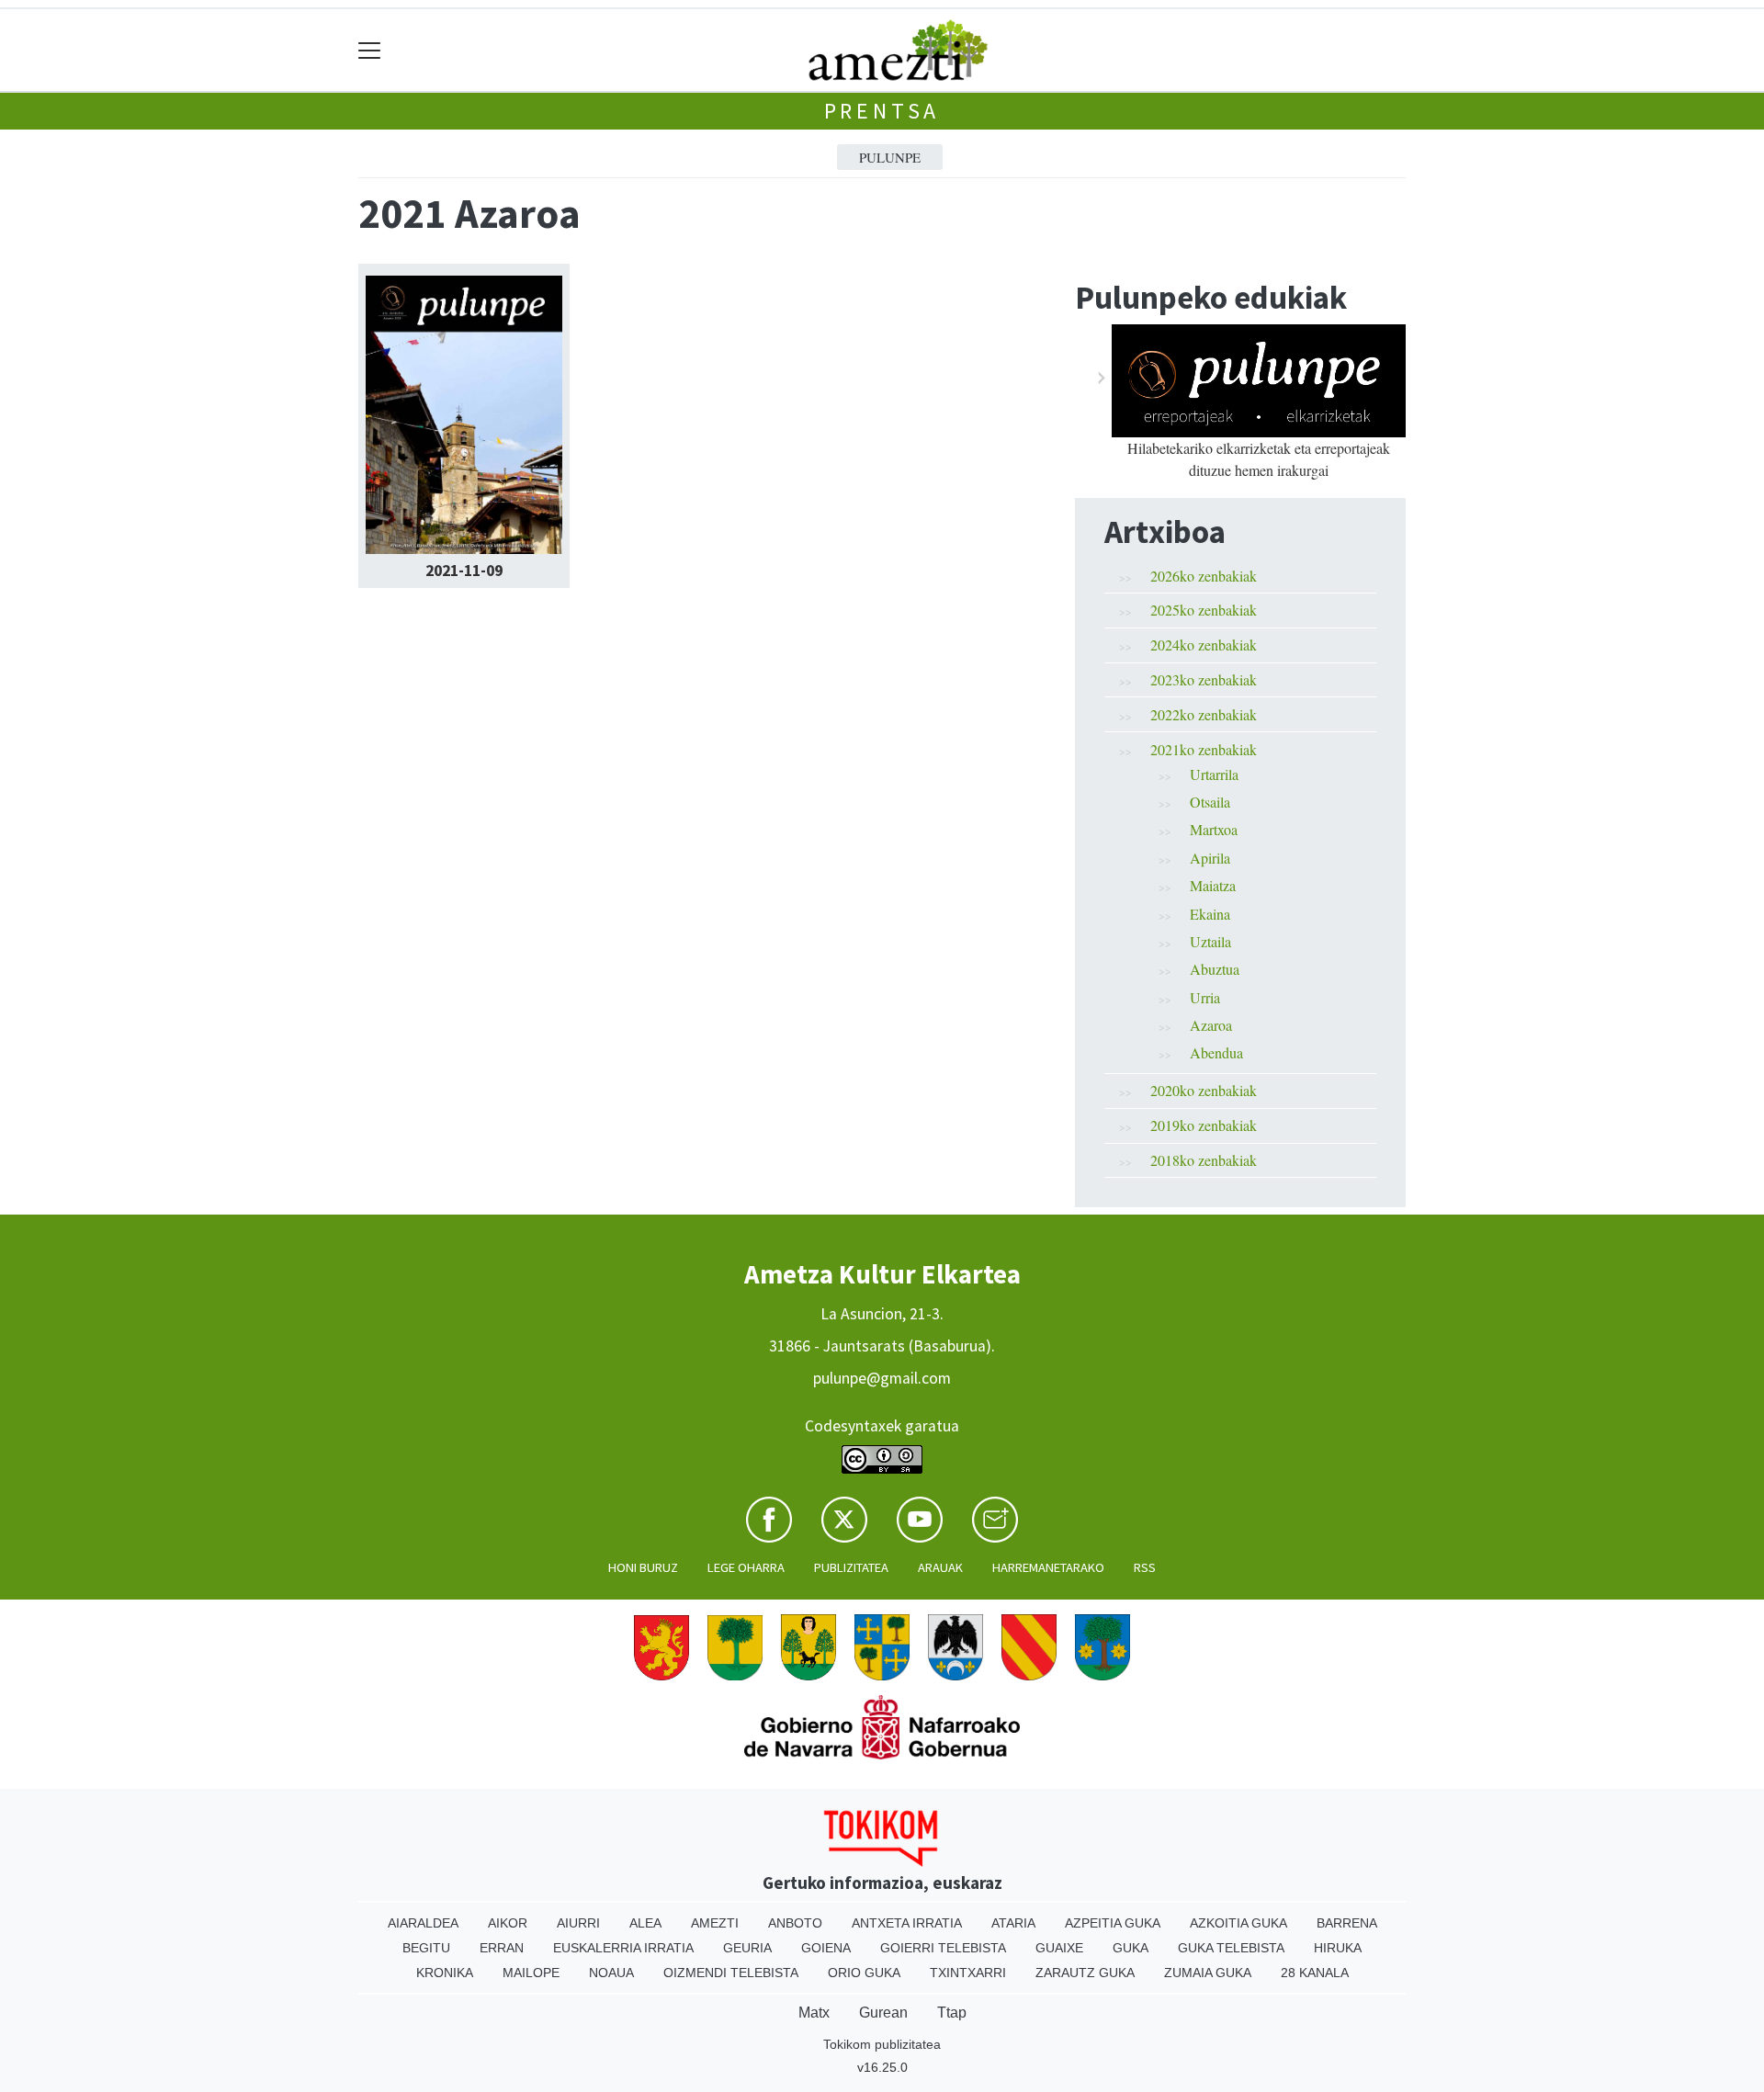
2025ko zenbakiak (1204, 610)
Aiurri (578, 1923)
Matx (814, 2013)
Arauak (940, 1567)
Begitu (426, 1948)
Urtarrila (1214, 774)
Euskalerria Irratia (623, 1948)
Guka (1131, 1948)
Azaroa (1211, 1025)
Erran (502, 1948)
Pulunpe (890, 157)
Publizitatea (851, 1567)
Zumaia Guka (1208, 1973)
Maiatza (1213, 885)
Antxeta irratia (907, 1923)
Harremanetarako (1048, 1567)
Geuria (747, 1948)
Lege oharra (746, 1567)
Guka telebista (1231, 1948)
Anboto (795, 1923)
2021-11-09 (464, 571)
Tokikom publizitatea (882, 2044)
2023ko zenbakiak (1204, 679)
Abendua (1216, 1052)
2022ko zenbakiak (1204, 714)
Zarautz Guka (1085, 1973)
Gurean (883, 2013)
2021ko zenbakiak (1204, 749)
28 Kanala (1315, 1973)
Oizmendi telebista (731, 1973)
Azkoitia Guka (1238, 1923)
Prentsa (882, 111)
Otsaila (1210, 802)
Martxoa (1214, 829)
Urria (1205, 997)
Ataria (1013, 1923)
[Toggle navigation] (370, 50)
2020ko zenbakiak (1204, 1090)
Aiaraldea (423, 1923)
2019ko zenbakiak (1204, 1125)
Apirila (1210, 858)
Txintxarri (968, 1973)
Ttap (952, 2013)
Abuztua (1215, 969)
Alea (645, 1923)
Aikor (508, 1923)
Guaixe (1059, 1948)
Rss (1145, 1567)
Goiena (826, 1948)
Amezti (715, 1923)
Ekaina (1210, 914)
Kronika (445, 1973)
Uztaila (1210, 941)
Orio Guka (864, 1973)
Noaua (611, 1973)
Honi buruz (643, 1567)
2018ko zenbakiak (1204, 1160)
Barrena (1347, 1923)
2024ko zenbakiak (1204, 645)
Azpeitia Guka (1113, 1923)
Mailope (531, 1973)
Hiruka (1338, 1948)
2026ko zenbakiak (1204, 576)
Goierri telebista (943, 1948)
